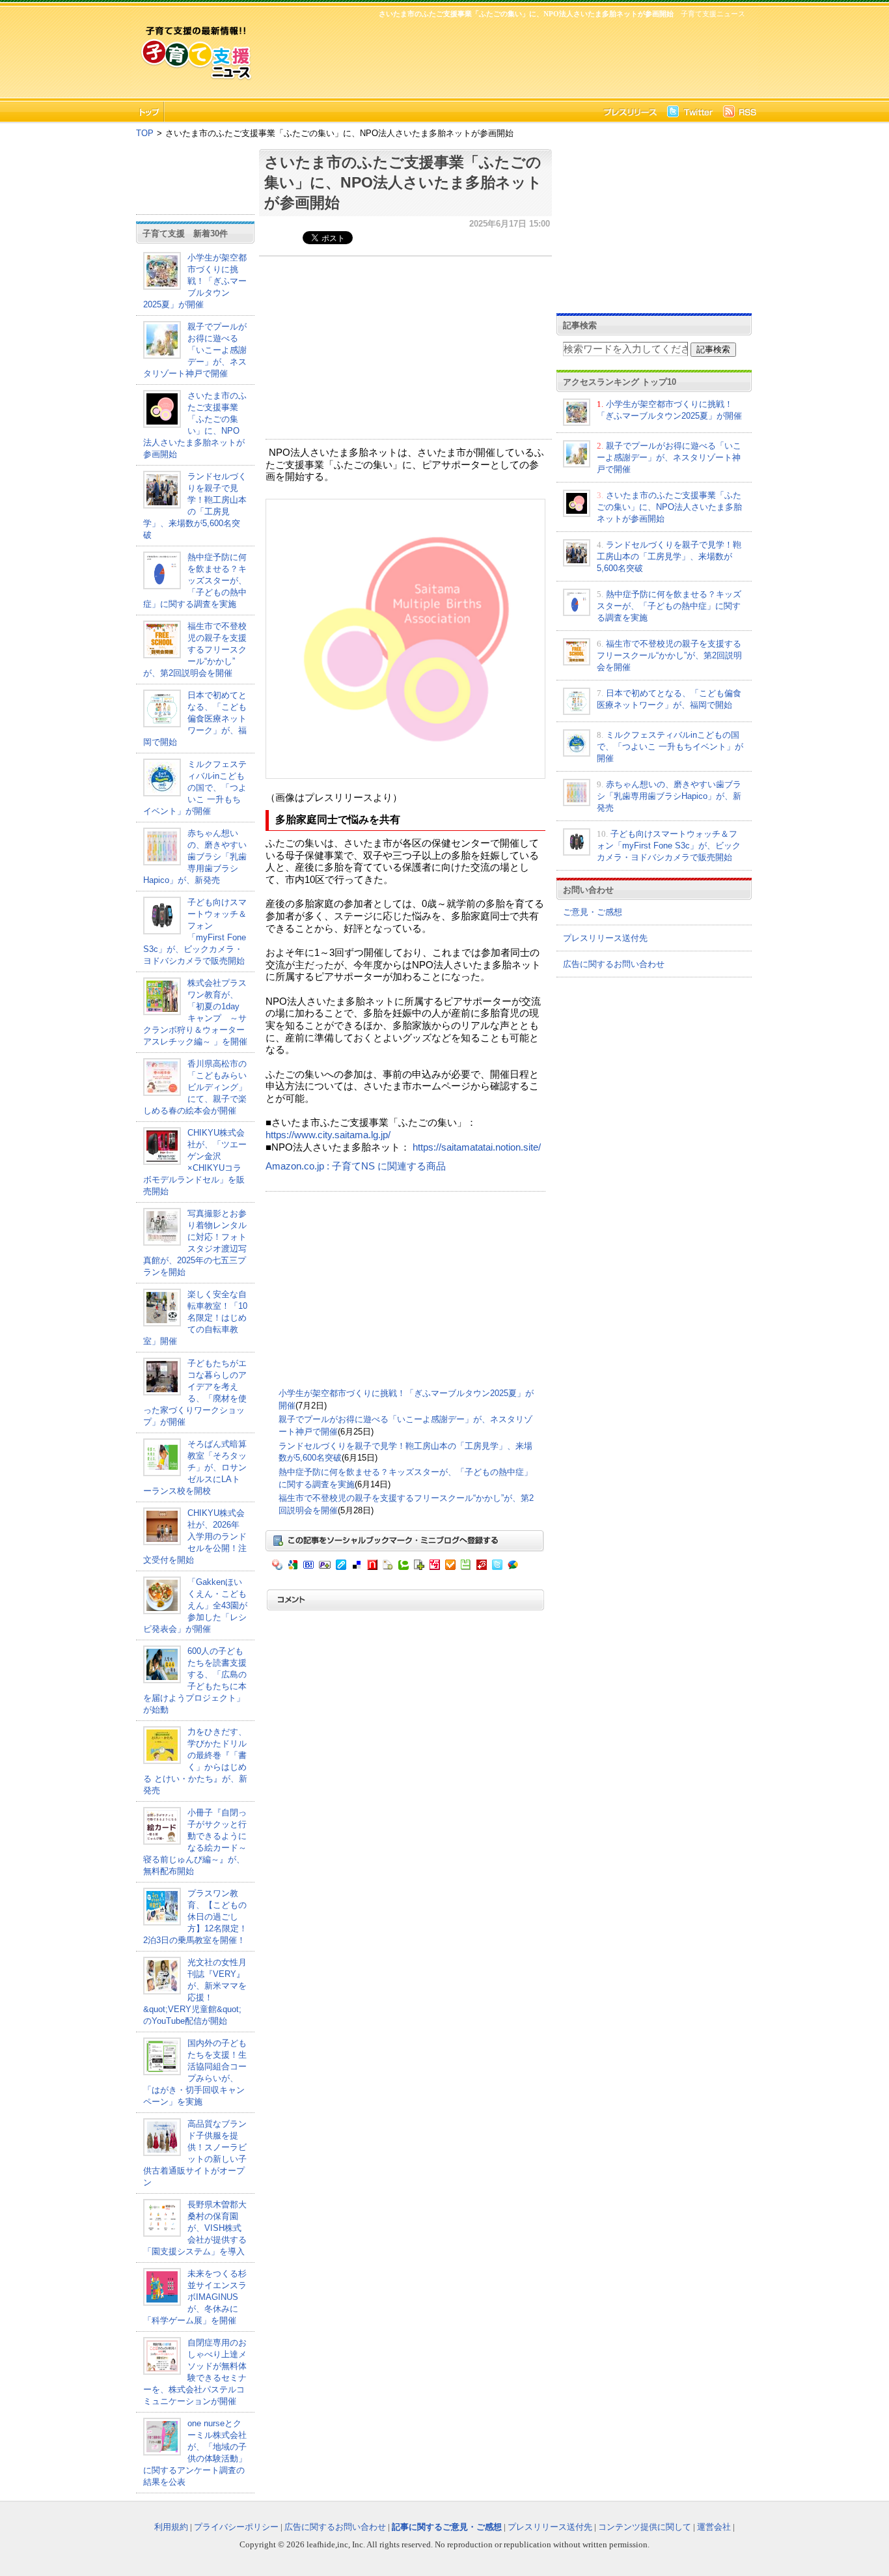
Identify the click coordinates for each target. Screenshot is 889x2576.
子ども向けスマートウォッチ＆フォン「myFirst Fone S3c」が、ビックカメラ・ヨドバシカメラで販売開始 (669, 846)
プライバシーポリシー (236, 2527)
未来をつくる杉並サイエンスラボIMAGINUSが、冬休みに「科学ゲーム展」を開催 (195, 2297)
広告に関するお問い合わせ (614, 964)
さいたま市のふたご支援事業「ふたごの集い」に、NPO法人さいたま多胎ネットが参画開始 (403, 182)
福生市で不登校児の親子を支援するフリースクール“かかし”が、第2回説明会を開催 (195, 650)
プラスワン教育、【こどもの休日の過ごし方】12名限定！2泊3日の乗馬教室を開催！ (195, 1917)
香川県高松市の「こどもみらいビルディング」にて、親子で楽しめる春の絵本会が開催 (195, 1087)
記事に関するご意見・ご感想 (447, 2527)
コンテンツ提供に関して (645, 2527)
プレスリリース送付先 (605, 938)
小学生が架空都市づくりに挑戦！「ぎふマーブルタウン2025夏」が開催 (195, 281)
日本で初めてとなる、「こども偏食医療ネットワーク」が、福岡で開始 (195, 719)
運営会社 (714, 2527)
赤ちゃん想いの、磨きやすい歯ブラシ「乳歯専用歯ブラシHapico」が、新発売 (195, 857)
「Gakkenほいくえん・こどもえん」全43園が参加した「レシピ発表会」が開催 (195, 1605)
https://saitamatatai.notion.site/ (477, 1147)
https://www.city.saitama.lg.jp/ (328, 1135)
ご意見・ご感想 (593, 912)
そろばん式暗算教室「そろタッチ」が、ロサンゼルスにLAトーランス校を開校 (195, 1467)
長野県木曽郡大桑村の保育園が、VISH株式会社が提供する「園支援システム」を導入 (195, 2228)
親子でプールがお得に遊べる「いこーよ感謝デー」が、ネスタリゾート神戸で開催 (195, 350)
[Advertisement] (503, 56)
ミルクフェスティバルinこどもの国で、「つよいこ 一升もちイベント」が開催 (195, 788)
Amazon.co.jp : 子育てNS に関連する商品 (356, 1166)
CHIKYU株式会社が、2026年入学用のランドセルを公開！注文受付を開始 (195, 1536)
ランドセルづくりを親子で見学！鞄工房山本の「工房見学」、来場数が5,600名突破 (669, 556)
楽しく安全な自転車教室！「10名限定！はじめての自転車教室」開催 (195, 1318)
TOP (145, 133)
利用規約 (171, 2527)
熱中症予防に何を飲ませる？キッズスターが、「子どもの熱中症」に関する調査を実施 (195, 581)
